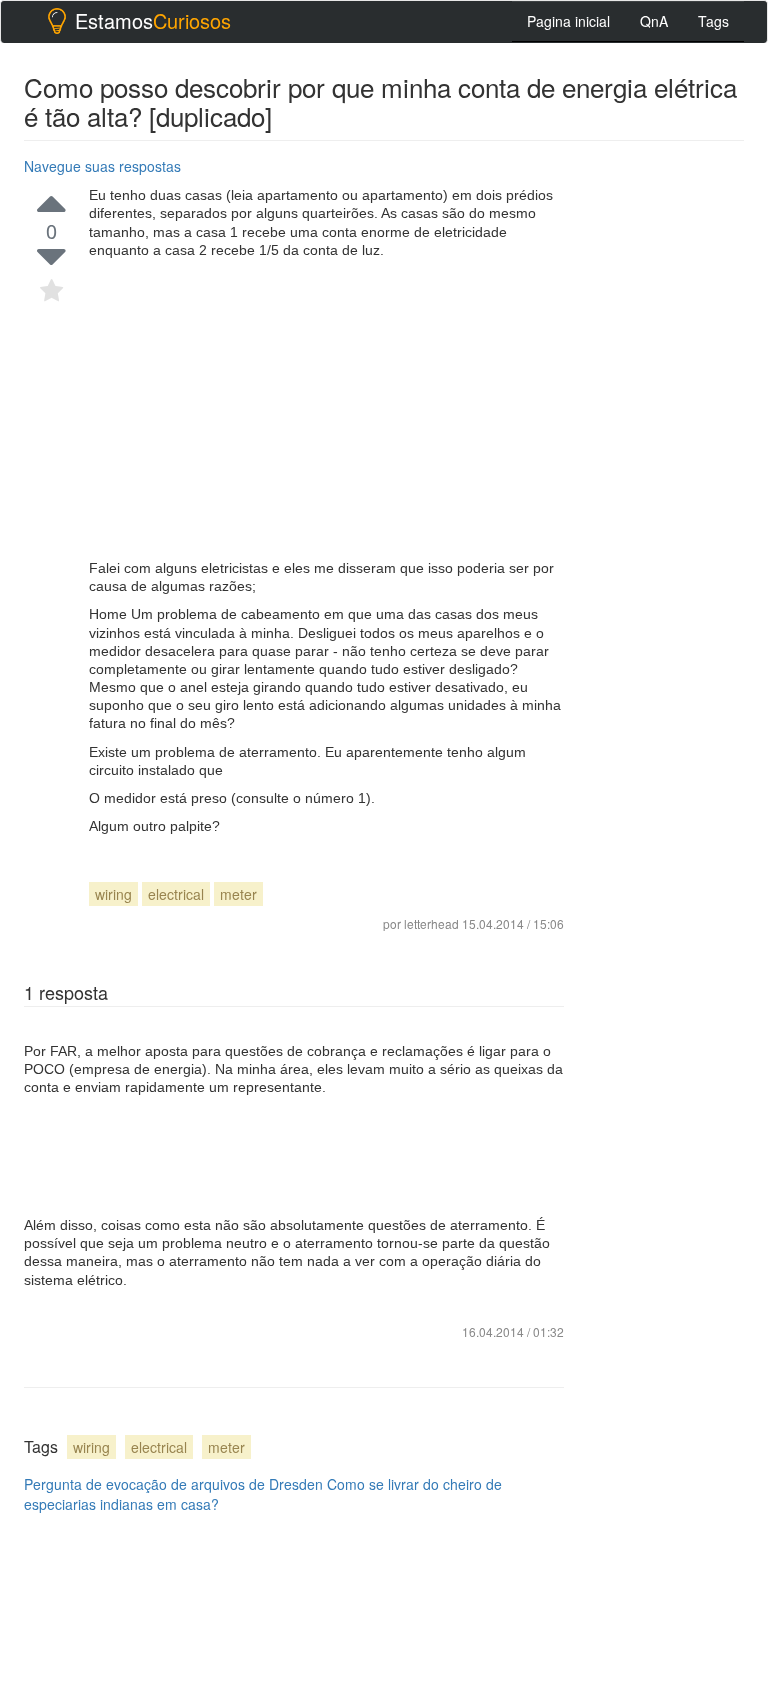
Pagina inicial (568, 21)
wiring (113, 894)
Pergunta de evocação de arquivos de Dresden (173, 1484)
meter (238, 894)
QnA (654, 21)
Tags (713, 21)
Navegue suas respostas (102, 166)
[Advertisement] (326, 409)
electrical (176, 894)
